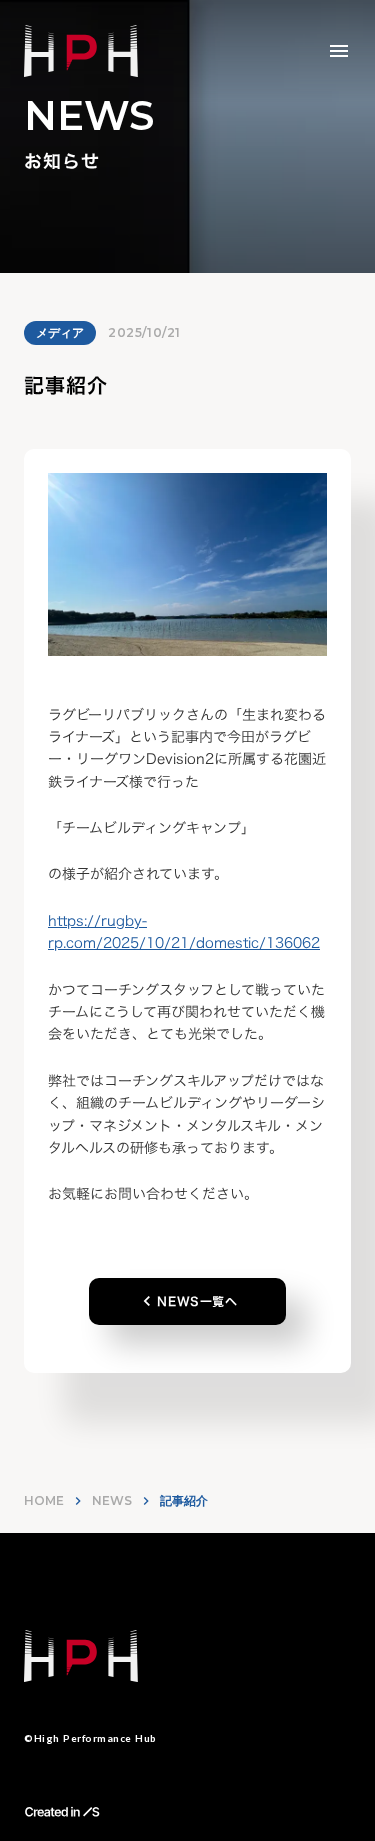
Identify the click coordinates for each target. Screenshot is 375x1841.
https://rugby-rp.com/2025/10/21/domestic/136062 (184, 931)
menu (339, 51)
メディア (60, 332)
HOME (44, 1500)
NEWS (112, 1500)
